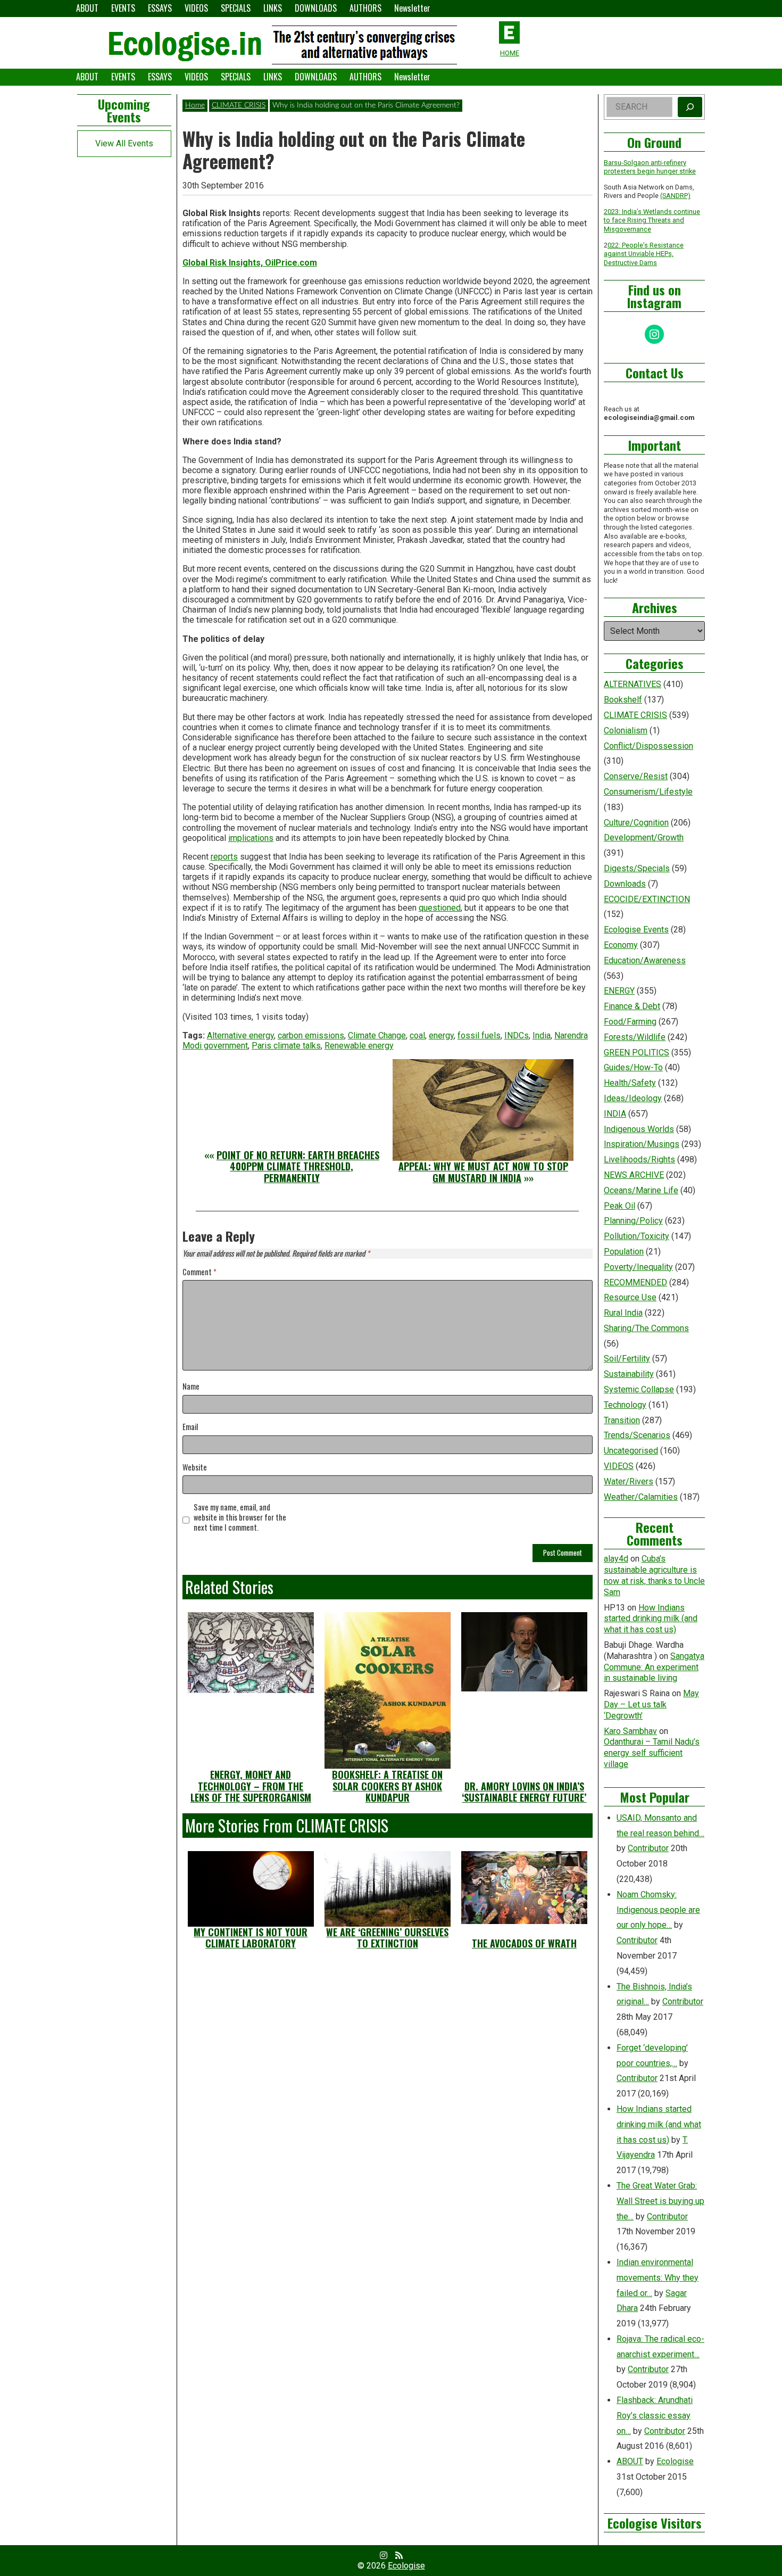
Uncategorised (631, 1451)
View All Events (124, 143)
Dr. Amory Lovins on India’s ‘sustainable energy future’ (524, 1792)
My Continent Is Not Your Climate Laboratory (251, 1938)
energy (441, 1035)
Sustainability (629, 1374)
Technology (625, 1405)
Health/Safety (630, 1083)
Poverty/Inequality (638, 1267)
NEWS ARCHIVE (634, 1175)
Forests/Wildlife (635, 1037)
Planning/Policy (633, 1221)
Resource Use (630, 1297)
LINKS (273, 8)
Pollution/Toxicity (637, 1236)
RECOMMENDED (635, 1282)
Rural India (623, 1313)
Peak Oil (619, 1206)
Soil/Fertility (627, 1359)
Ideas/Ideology (633, 1098)
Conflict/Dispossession (648, 746)
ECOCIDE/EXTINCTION (647, 899)
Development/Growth (644, 837)
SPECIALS (236, 8)
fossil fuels (479, 1035)
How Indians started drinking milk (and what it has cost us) (651, 1619)
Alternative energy (240, 1035)
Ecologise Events (636, 930)
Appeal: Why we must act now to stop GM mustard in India (483, 1172)
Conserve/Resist (636, 776)
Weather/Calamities (641, 1497)
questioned (440, 908)
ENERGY (619, 991)
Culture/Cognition (636, 823)
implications (251, 838)
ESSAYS (160, 8)
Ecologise (675, 2461)
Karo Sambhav (630, 1731)
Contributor (648, 1848)
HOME (510, 53)
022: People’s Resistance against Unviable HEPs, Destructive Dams (644, 254)
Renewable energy (359, 1046)
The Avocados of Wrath (524, 1943)
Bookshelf (623, 700)
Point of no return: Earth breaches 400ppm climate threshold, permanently (298, 1166)
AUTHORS (365, 8)
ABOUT (87, 8)
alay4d (616, 1559)
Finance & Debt (632, 1006)
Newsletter (412, 8)
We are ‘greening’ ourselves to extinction (387, 1938)
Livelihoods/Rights (639, 1159)
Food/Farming (630, 1022)
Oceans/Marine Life (641, 1190)
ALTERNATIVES (633, 684)
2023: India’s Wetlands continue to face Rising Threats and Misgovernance (652, 220)
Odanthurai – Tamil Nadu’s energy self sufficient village (652, 1753)
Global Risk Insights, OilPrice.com (250, 263)
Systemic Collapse (639, 1389)
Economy (621, 945)
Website (195, 1468)
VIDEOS (196, 8)
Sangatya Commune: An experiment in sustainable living (654, 1667)
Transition (622, 1420)
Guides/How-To (633, 1067)
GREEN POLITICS (637, 1052)
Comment (199, 1272)
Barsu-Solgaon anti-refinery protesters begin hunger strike (650, 167)
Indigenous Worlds (639, 1129)
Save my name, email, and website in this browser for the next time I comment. (240, 1517)
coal (417, 1035)
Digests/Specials (637, 868)
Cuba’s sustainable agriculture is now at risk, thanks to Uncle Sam (654, 1575)
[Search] (690, 107)
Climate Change (377, 1035)
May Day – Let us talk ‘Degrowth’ (651, 1704)
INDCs (517, 1035)
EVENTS (123, 8)
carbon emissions (311, 1035)
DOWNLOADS (316, 8)
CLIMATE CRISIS (239, 105)
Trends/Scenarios (637, 1435)
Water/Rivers (629, 1481)
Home (195, 105)
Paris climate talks (286, 1046)
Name (191, 1387)
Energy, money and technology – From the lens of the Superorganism (251, 1786)
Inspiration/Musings (642, 1144)
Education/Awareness (645, 960)
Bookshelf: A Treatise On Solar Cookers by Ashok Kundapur (387, 1786)
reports (224, 857)
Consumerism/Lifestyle (648, 792)
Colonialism (626, 730)
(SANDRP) (675, 196)
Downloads (625, 884)
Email (190, 1427)
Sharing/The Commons (646, 1328)
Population (624, 1252)
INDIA (615, 1114)
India (542, 1035)
